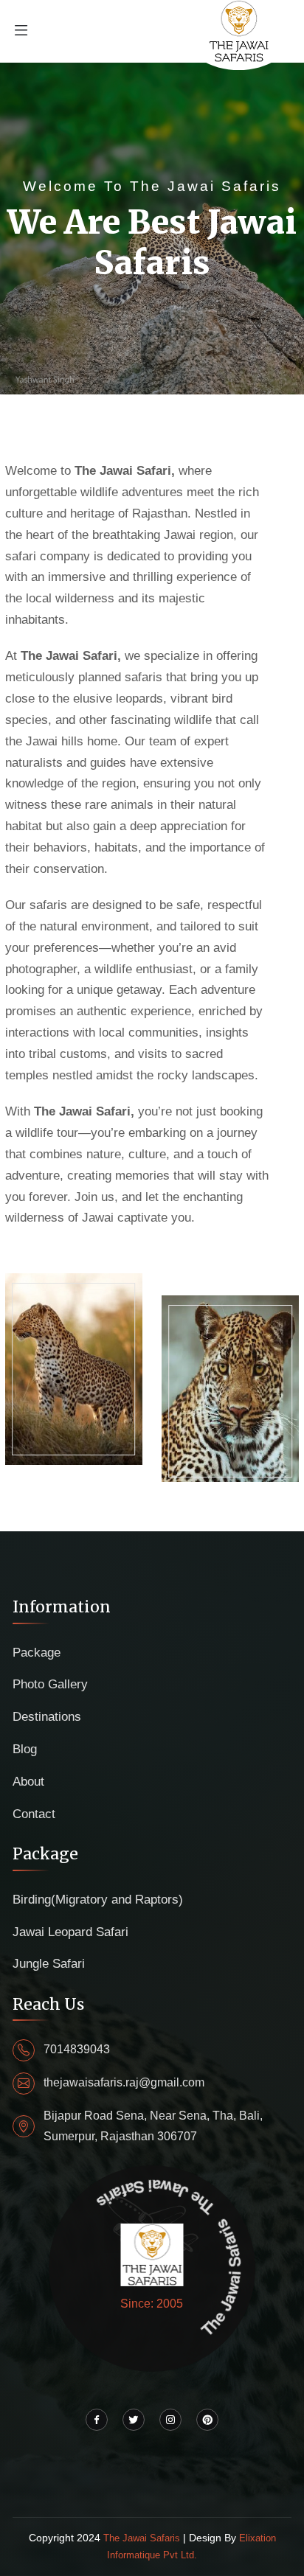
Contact (34, 1814)
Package (37, 1653)
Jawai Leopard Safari (70, 1932)
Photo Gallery (50, 1684)
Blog (25, 1749)
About (28, 1782)
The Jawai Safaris (143, 2538)
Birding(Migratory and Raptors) (98, 1900)
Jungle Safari (49, 1964)
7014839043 (77, 2049)
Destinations (47, 1717)
